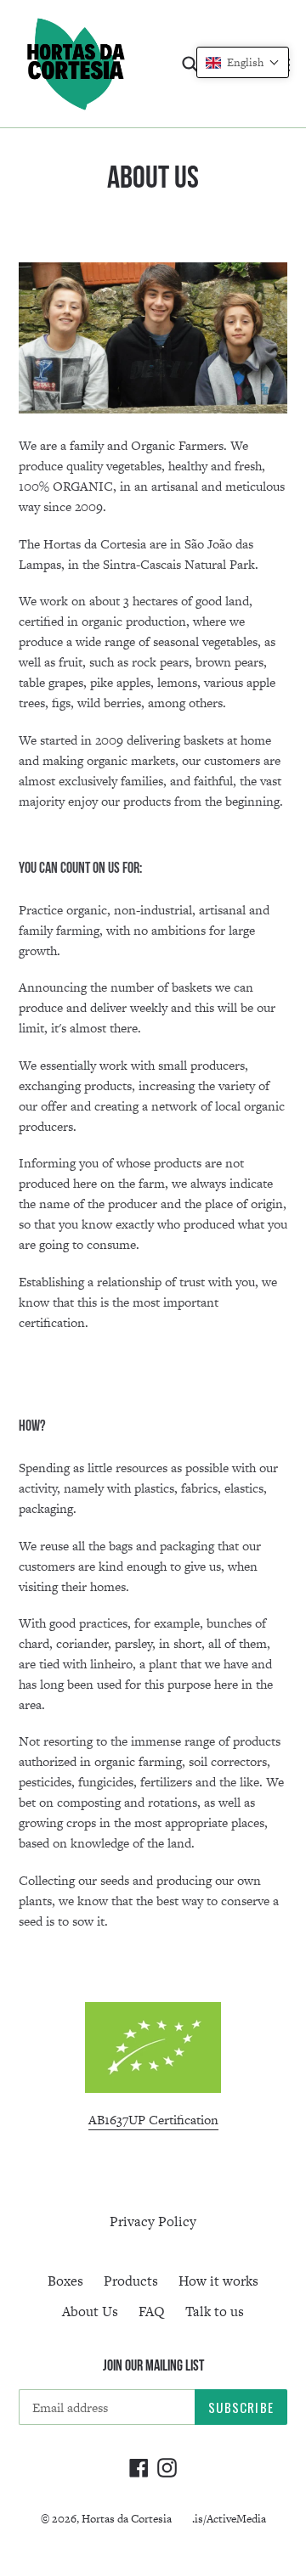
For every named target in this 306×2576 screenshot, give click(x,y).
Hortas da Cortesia (127, 2519)
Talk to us (215, 2312)
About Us (90, 2312)
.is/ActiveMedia (229, 2519)
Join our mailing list (153, 2365)
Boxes (65, 2281)
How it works (218, 2281)
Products (131, 2281)
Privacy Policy (153, 2222)
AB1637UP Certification (153, 2120)
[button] (243, 62)
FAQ (152, 2312)
